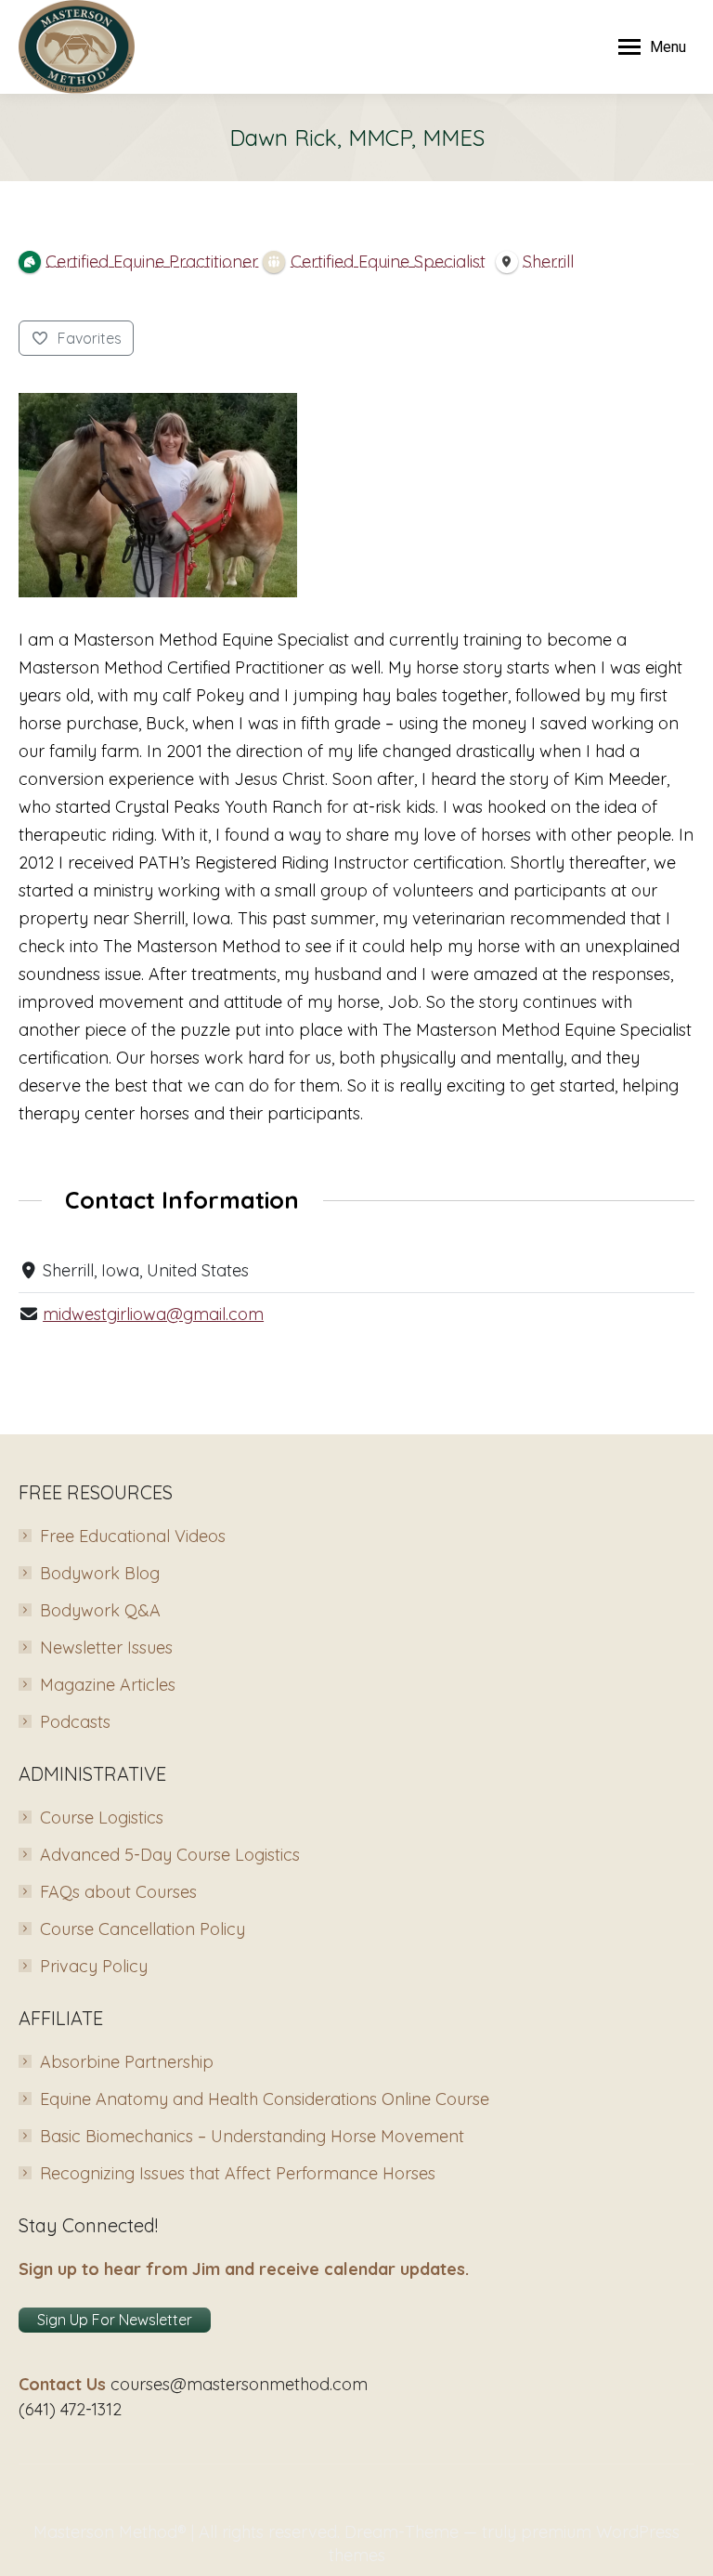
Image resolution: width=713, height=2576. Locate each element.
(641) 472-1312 (70, 2409)
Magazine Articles (108, 1685)
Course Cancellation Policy (143, 1929)
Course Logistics (102, 1818)
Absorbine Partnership (127, 2062)
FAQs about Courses (118, 1892)
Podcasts (75, 1722)
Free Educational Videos (133, 1536)
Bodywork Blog (100, 1573)
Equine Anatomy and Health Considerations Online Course (265, 2099)
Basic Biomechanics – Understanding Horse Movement (252, 2136)
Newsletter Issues (106, 1648)
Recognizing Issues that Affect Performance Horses (238, 2173)
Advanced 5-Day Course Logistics (170, 1855)
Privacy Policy (94, 1966)
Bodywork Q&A (100, 1610)
